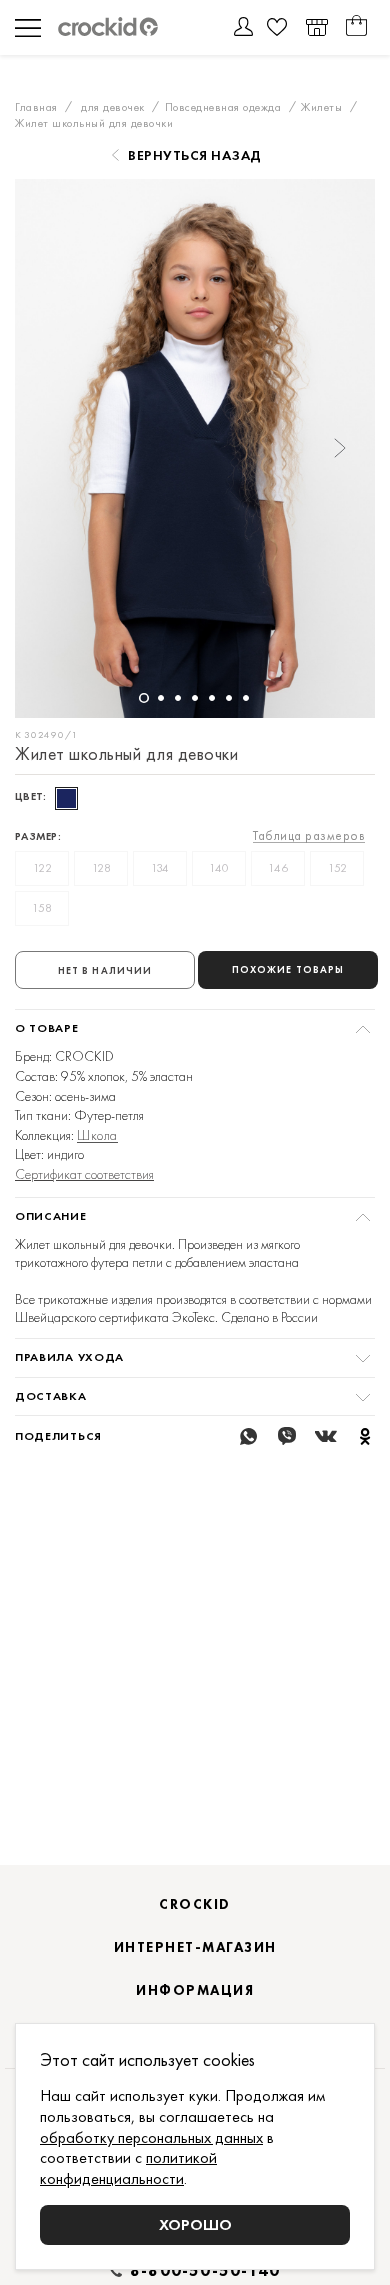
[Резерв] (316, 27)
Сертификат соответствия (84, 1174)
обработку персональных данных (151, 2137)
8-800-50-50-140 (205, 2271)
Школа (97, 1135)
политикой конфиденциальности (128, 2168)
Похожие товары (288, 969)
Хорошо (195, 2224)
